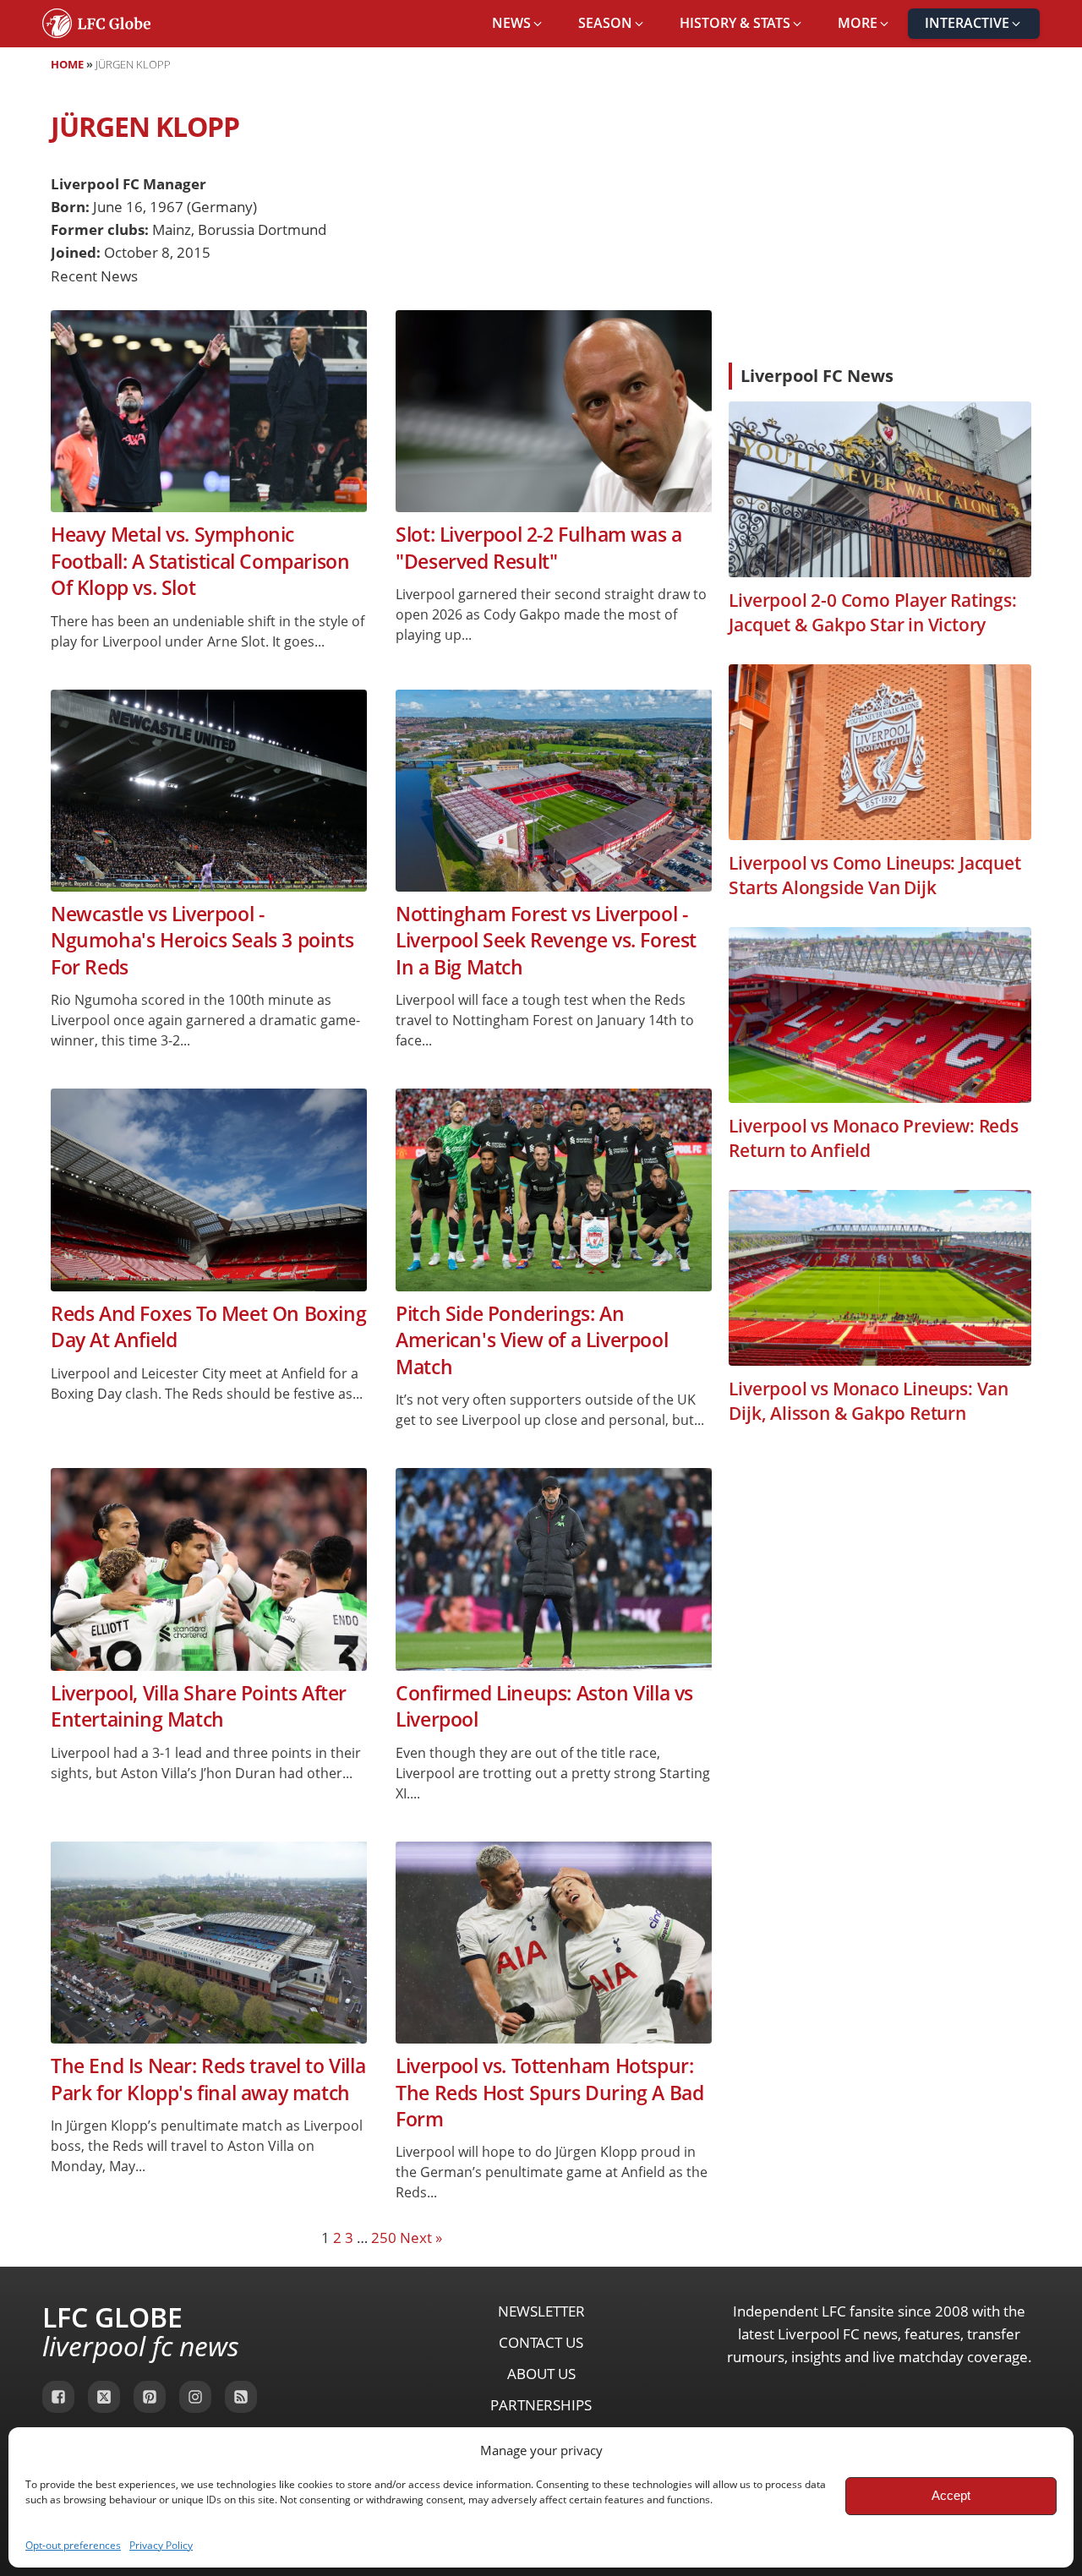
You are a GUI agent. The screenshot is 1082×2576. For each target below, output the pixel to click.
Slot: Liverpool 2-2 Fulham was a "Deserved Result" (538, 548)
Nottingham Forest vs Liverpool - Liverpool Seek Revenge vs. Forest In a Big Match (546, 941)
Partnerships (541, 2405)
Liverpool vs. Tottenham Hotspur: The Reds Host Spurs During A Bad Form (549, 2093)
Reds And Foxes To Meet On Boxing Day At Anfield (208, 1327)
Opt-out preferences (73, 2545)
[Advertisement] (880, 223)
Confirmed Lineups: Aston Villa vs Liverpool (544, 1706)
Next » (421, 2238)
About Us (541, 2374)
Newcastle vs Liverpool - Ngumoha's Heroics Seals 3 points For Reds (202, 941)
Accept (951, 2495)
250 (384, 2238)
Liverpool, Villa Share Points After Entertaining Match (199, 1706)
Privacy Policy (161, 2545)
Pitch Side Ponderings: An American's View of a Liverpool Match (532, 1340)
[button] (518, 24)
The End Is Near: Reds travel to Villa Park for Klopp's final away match (208, 2079)
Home (67, 64)
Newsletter (541, 2311)
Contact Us (541, 2342)
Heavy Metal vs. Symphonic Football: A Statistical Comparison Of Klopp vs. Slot (200, 561)
